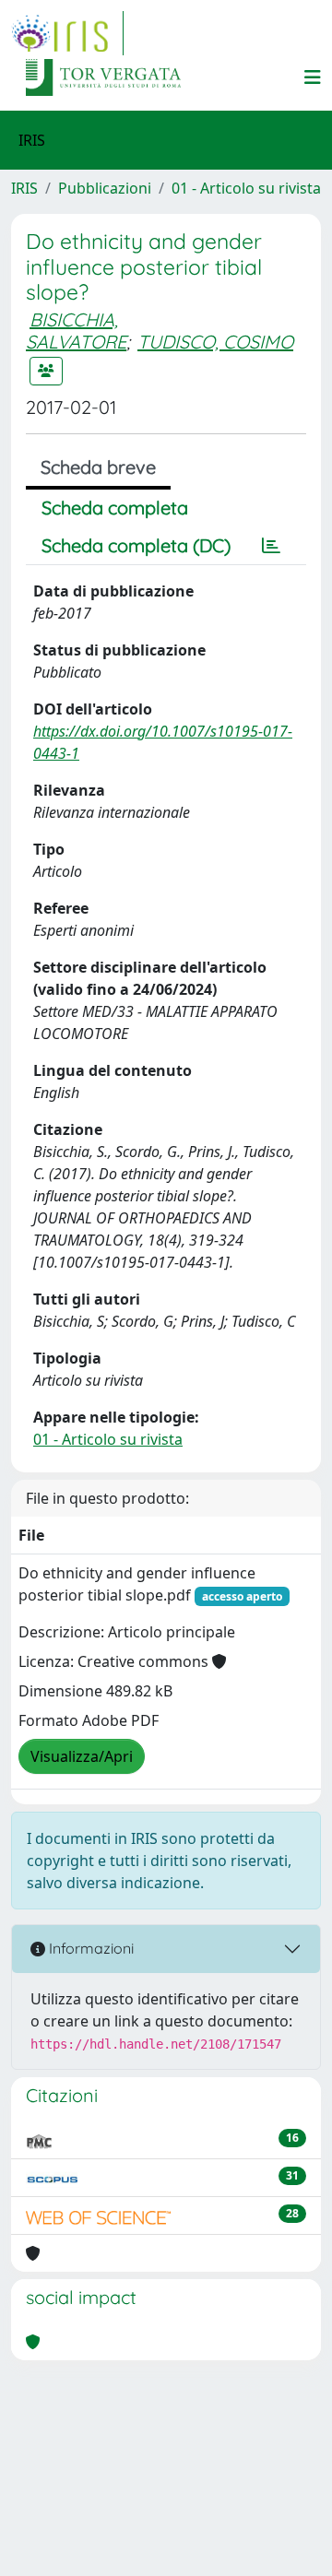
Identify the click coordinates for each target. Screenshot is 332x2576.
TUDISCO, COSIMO (215, 342)
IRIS (24, 188)
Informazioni (89, 1948)
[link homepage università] (103, 77)
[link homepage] (67, 33)
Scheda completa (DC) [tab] (136, 545)
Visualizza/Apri (82, 1756)
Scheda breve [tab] (98, 467)
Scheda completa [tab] (115, 508)
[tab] (271, 546)
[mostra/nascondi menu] (313, 77)
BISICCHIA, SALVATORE (76, 331)
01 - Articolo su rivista (246, 188)
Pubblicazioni (105, 188)
